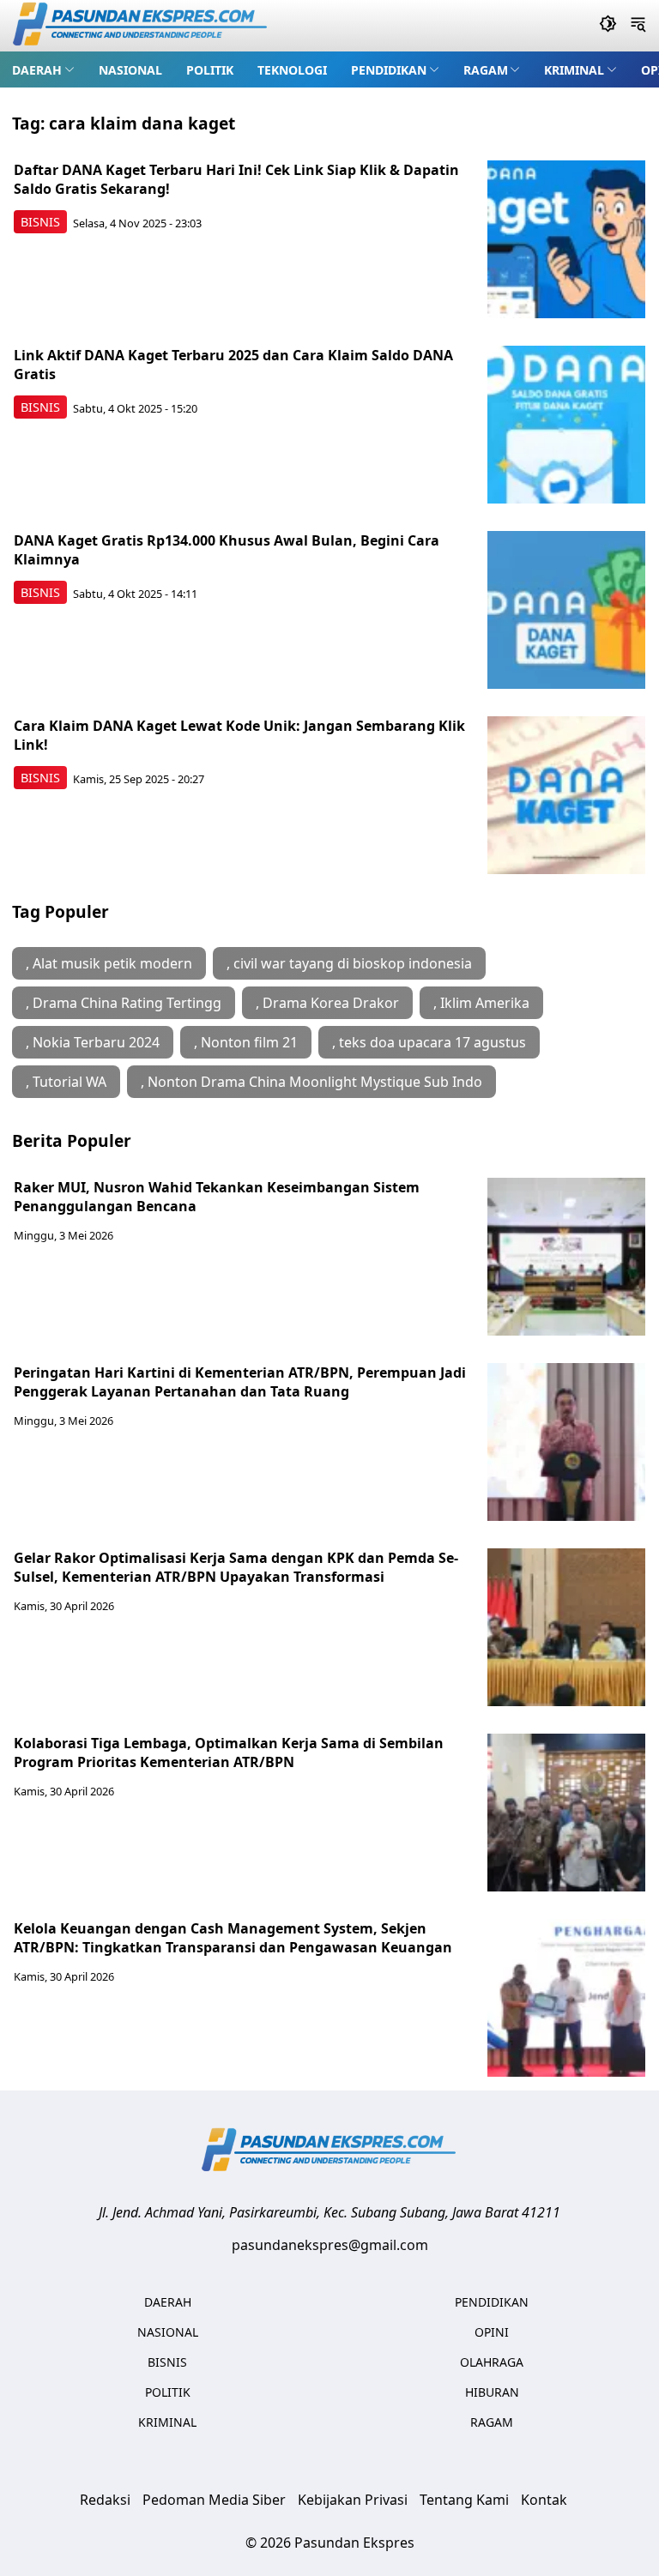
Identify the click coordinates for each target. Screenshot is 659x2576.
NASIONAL (130, 70)
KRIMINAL (574, 70)
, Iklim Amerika (481, 1003)
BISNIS (40, 222)
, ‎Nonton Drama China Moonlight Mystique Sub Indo (311, 1082)
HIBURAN (492, 2392)
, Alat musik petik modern (109, 963)
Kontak (544, 2500)
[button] (43, 69)
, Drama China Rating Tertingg (124, 1003)
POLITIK (210, 70)
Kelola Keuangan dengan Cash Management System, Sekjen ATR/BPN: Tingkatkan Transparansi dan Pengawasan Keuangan (233, 1938)
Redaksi (105, 2500)
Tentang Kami (464, 2500)
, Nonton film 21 (246, 1042)
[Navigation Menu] (638, 26)
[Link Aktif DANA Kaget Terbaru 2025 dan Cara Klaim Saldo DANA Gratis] (566, 425)
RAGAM (486, 70)
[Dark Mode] (608, 26)
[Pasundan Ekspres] (141, 26)
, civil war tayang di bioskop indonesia (349, 963)
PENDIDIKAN (389, 70)
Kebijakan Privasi (353, 2500)
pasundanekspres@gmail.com (330, 2245)
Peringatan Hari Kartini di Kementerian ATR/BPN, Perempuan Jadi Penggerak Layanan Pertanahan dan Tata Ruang (240, 1382)
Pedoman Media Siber (214, 2500)
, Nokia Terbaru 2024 (93, 1042)
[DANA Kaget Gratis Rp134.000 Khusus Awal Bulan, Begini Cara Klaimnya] (566, 610)
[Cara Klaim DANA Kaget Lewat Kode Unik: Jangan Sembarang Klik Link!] (566, 795)
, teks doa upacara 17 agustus (429, 1042)
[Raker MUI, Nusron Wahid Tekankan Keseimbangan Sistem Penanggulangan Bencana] (566, 1257)
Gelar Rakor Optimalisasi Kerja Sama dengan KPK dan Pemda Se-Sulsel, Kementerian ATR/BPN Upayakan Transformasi (236, 1567)
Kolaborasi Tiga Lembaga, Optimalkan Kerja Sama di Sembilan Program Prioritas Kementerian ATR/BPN (229, 1753)
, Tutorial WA (66, 1082)
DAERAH (37, 70)
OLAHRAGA (492, 2362)
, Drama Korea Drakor (327, 1003)
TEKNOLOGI (292, 70)
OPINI (492, 2332)
